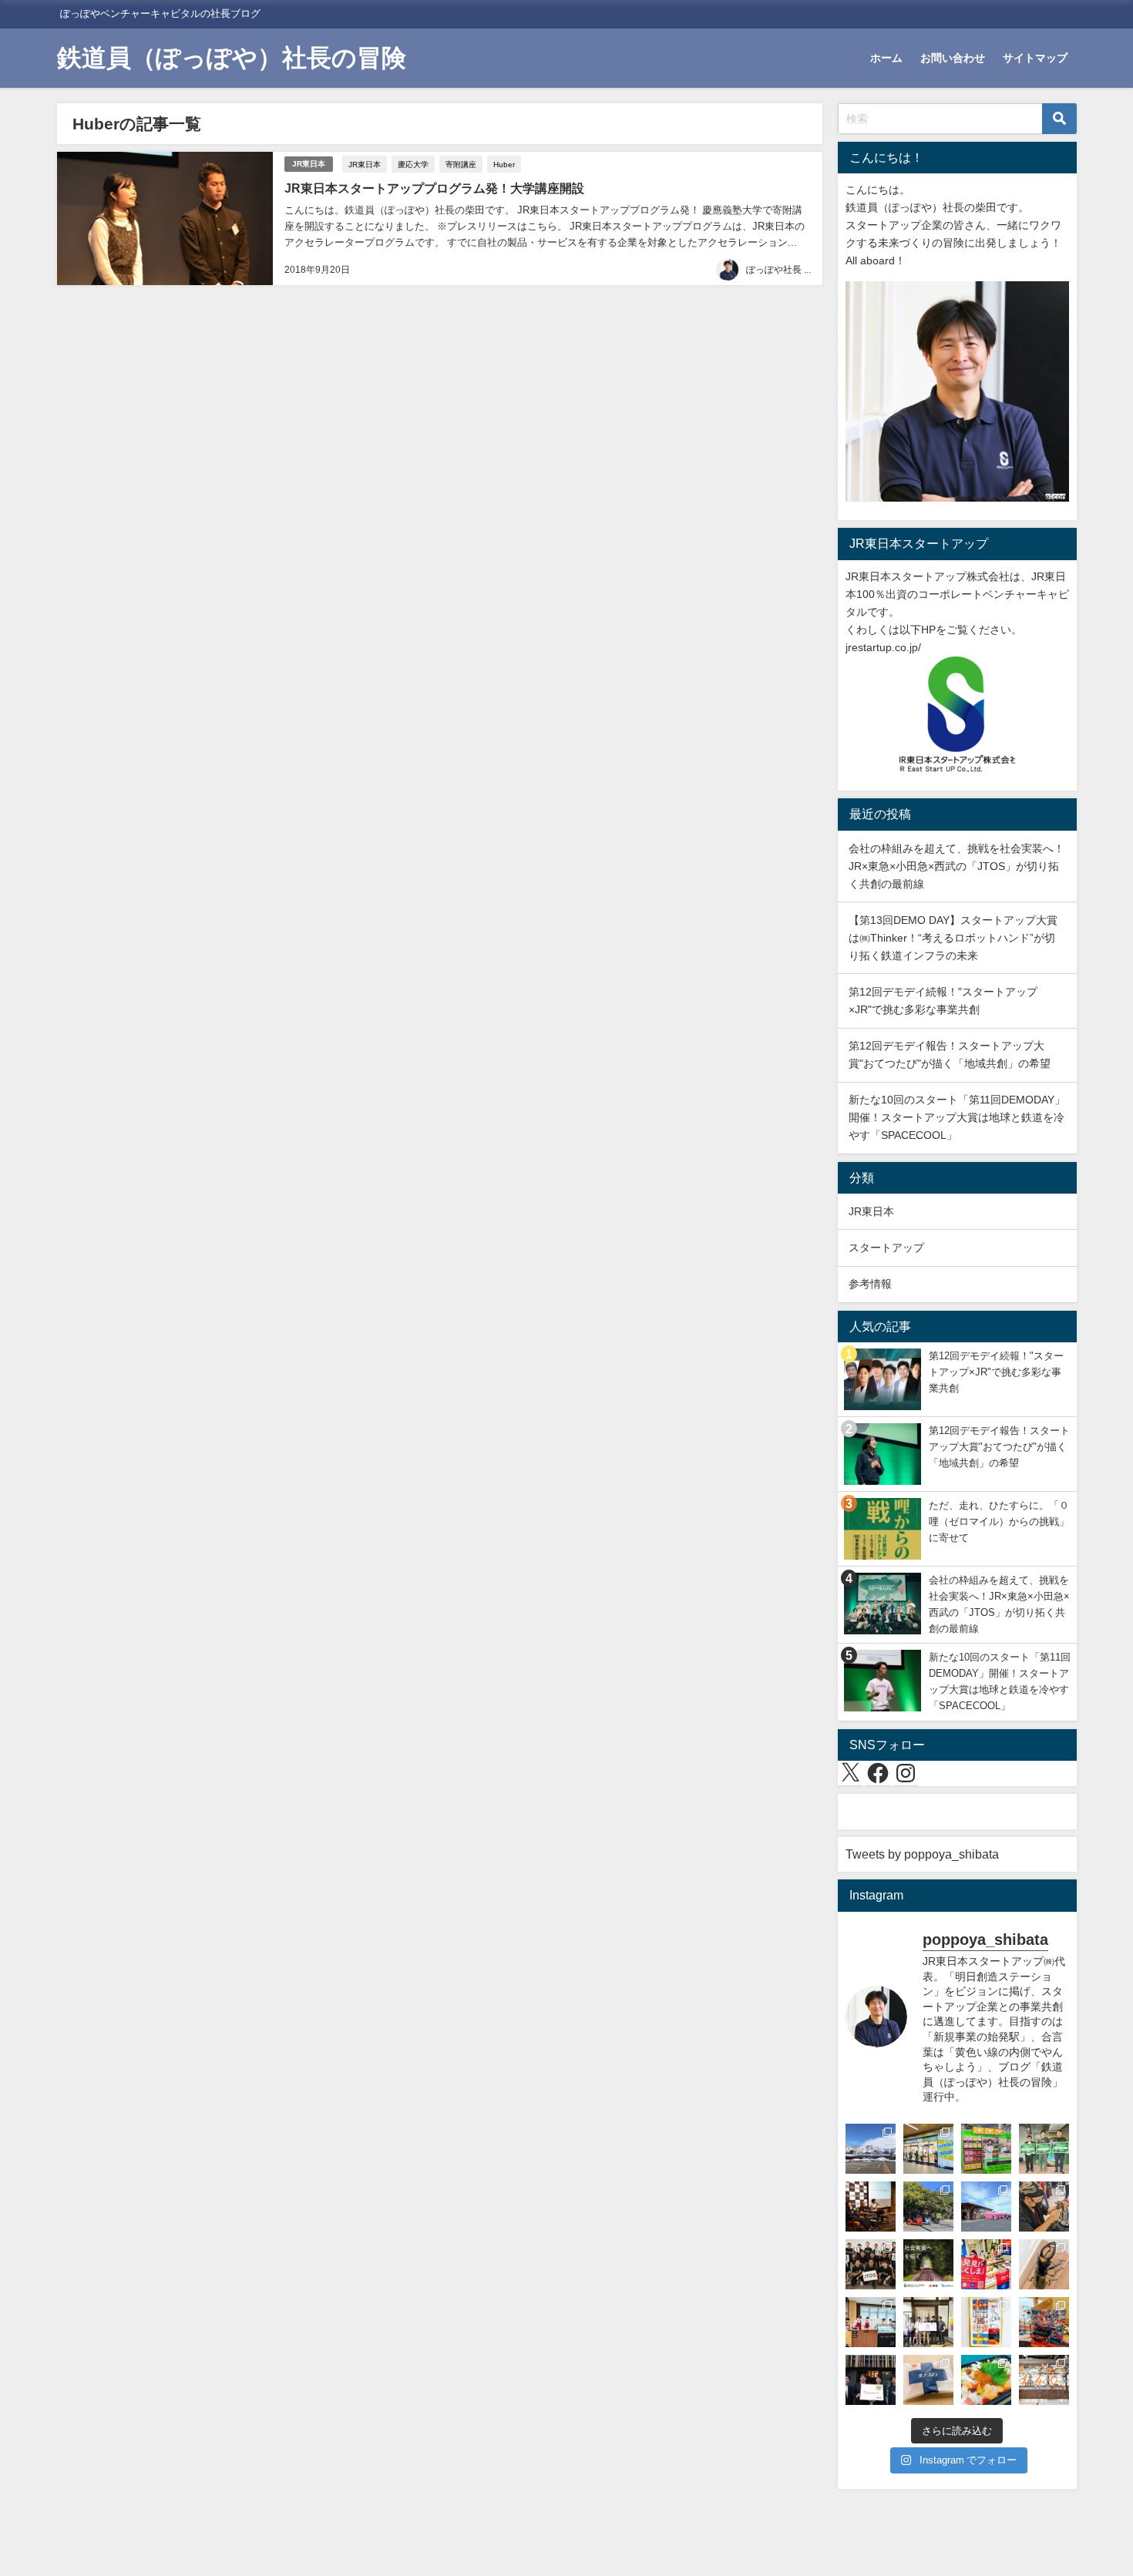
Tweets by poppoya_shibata (922, 1854)
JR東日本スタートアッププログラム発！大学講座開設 (434, 188)
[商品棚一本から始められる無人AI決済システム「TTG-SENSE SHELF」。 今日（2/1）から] (986, 2149)
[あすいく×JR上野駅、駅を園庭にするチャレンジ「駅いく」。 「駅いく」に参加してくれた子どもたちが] (1044, 2380)
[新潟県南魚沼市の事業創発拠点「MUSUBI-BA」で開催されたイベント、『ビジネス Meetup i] (871, 2149)
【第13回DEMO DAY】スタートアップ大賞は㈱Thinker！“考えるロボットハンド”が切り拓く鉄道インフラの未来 (953, 938)
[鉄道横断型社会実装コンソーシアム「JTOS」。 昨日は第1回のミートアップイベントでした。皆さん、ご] (871, 2207)
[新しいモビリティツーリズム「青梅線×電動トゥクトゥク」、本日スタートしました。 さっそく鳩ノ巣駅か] (928, 2207)
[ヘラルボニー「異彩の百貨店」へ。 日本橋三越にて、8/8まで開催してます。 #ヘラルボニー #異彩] (1044, 2322)
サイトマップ (1035, 58)
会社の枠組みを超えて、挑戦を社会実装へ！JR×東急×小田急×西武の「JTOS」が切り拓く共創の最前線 (956, 866)
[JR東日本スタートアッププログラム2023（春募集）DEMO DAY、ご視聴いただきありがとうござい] (1044, 2149)
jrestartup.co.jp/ (883, 647)
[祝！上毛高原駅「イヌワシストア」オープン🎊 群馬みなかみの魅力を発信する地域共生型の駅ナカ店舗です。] (928, 2149)
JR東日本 (309, 164)
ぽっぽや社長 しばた (789, 270)
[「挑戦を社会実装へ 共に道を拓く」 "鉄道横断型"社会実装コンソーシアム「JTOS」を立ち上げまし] (928, 2264)
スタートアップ (886, 1248)
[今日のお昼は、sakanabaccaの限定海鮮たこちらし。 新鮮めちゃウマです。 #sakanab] (986, 2380)
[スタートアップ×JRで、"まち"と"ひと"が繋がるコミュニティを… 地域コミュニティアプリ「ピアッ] (871, 2380)
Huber (504, 164)
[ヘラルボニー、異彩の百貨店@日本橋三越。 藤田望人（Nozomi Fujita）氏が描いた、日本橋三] (986, 2322)
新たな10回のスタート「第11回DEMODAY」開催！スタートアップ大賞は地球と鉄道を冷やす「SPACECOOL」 (957, 1117)
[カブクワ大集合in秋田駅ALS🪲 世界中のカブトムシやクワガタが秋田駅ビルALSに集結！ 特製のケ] (1044, 2264)
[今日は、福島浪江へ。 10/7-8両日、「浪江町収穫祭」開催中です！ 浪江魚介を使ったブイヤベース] (986, 2207)
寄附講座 (461, 164)
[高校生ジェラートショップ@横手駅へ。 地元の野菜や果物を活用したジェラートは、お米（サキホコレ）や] (871, 2322)
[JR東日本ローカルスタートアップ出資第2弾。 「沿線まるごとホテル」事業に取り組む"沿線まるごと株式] (928, 2322)
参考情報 (870, 1284)
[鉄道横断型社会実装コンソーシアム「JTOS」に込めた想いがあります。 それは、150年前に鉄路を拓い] (871, 2264)
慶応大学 (413, 164)
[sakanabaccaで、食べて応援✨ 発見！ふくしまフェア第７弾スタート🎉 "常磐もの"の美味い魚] (986, 2264)
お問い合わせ (953, 58)
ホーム (886, 58)
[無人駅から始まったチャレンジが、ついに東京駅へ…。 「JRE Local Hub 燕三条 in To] (1044, 2207)
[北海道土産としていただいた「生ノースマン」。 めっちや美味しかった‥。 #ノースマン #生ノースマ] (928, 2380)
